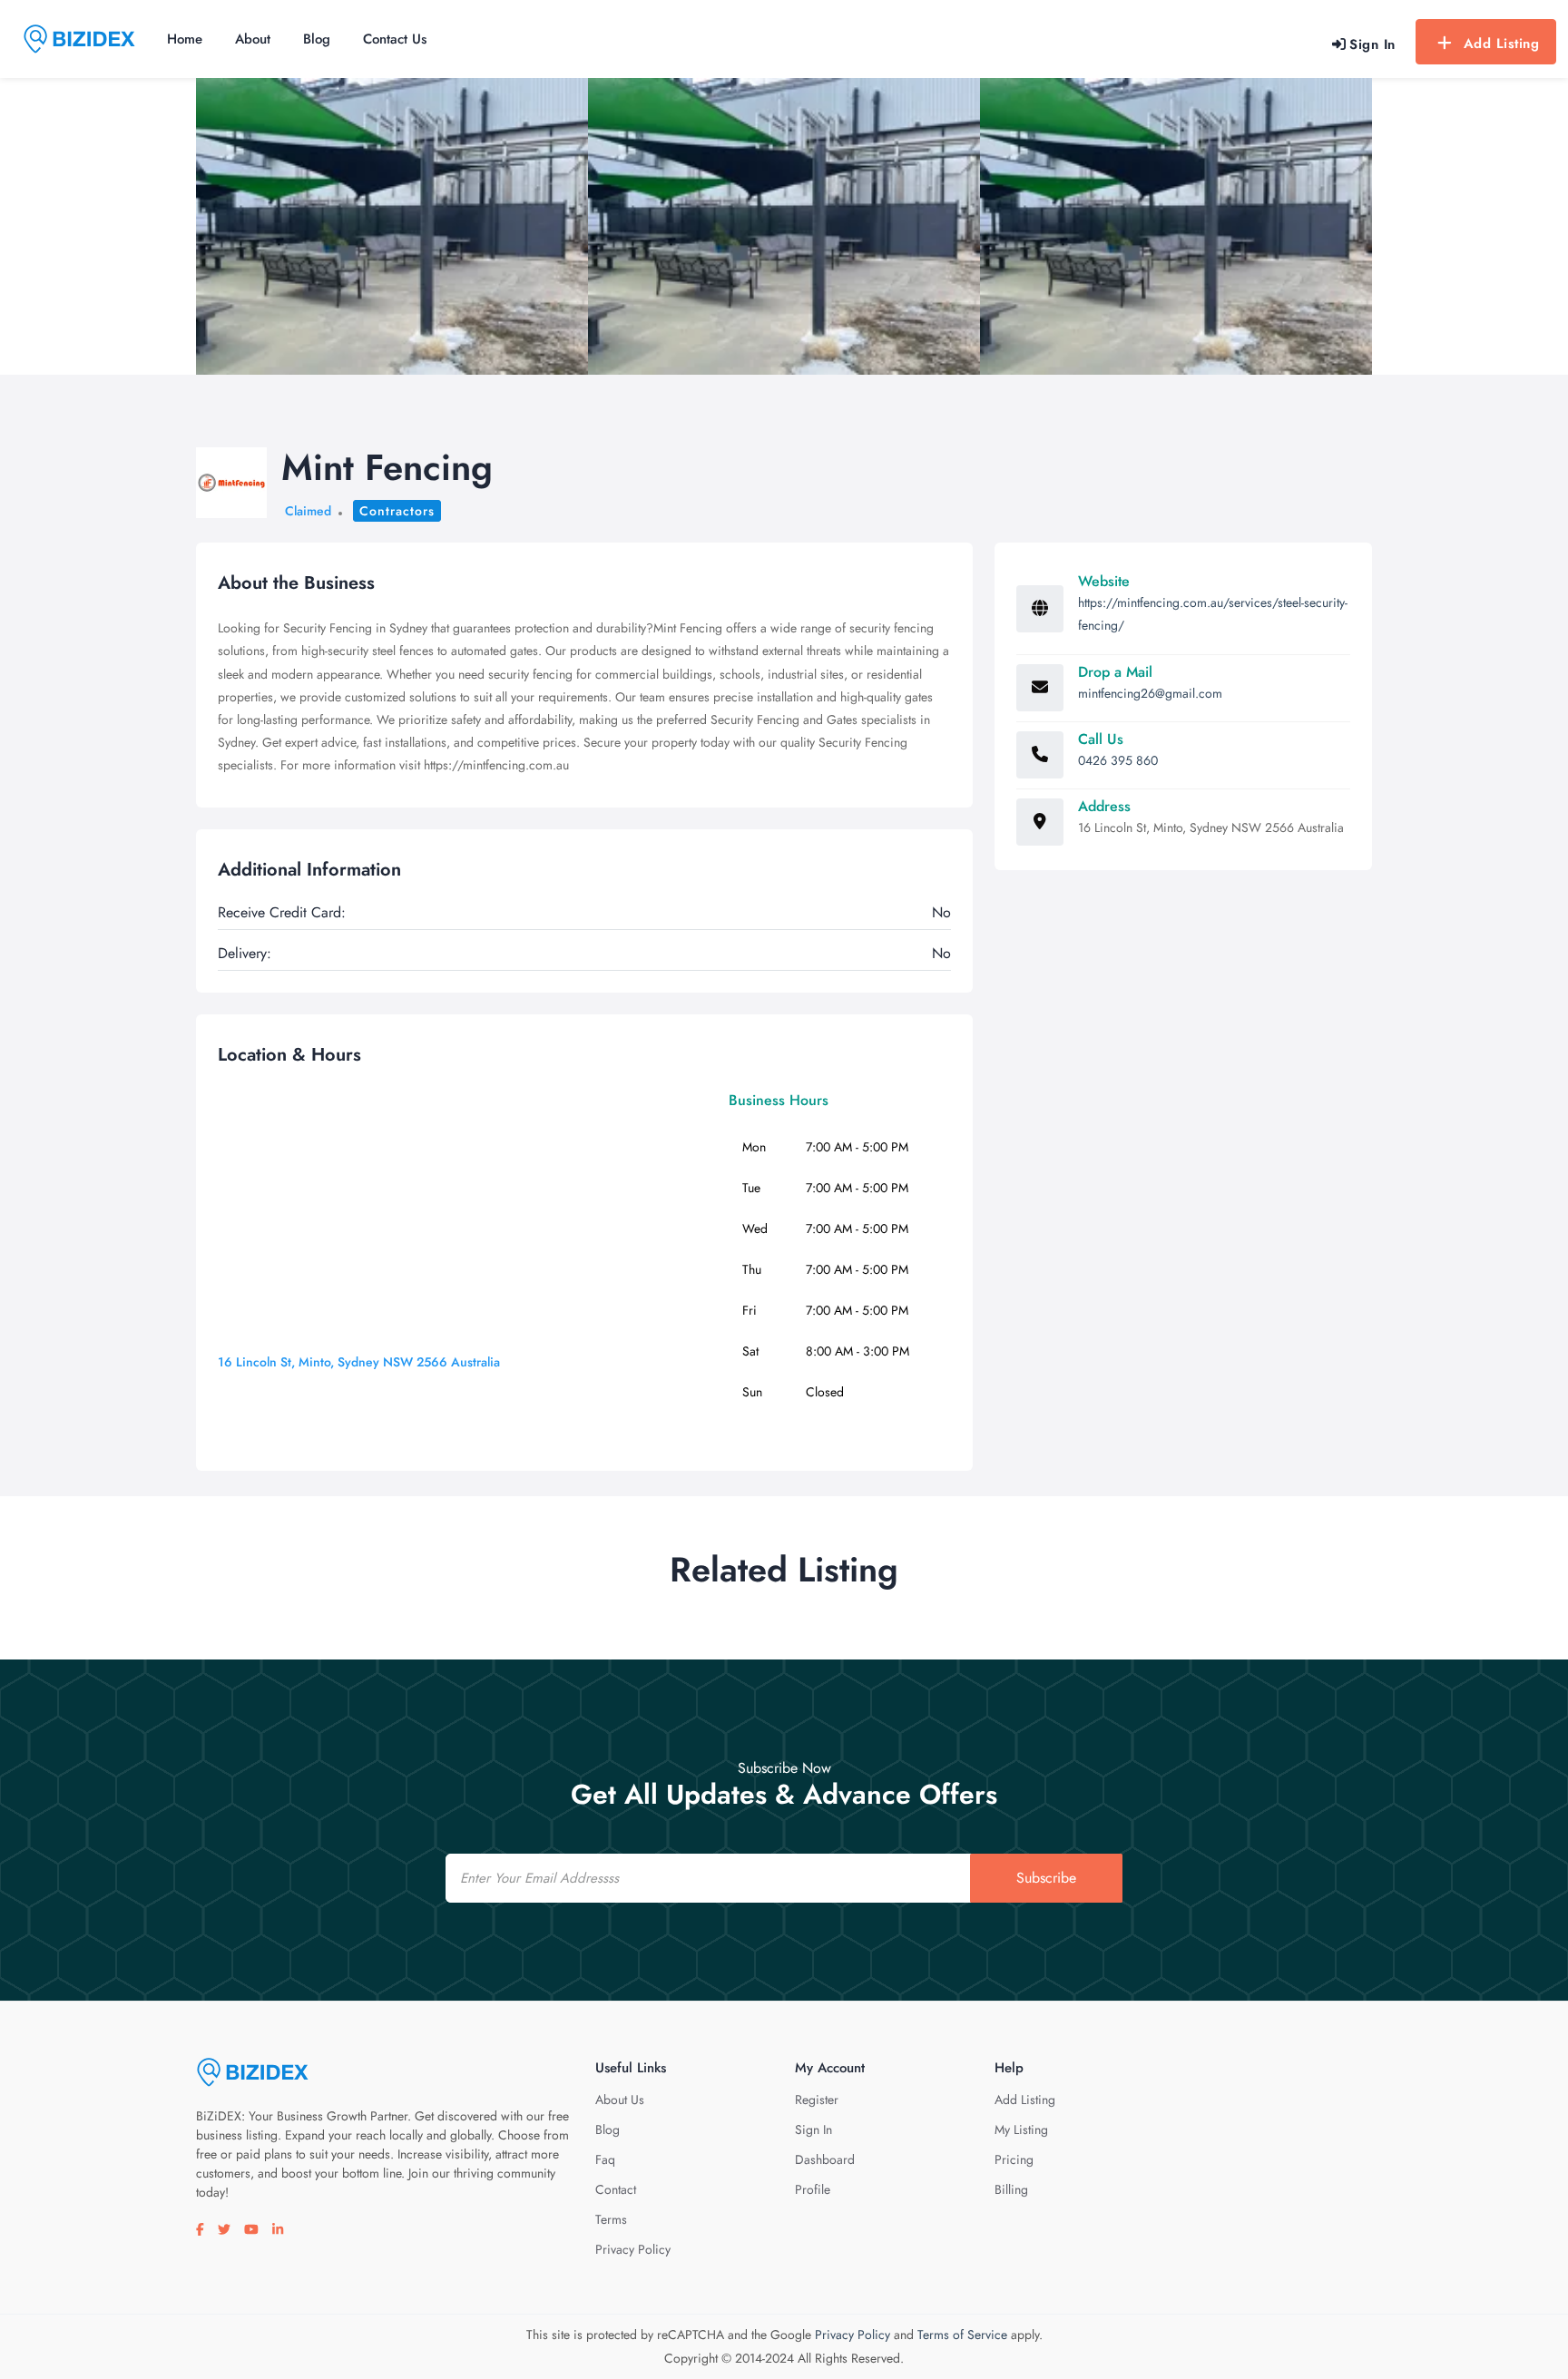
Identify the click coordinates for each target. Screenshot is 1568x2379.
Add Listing (1502, 44)
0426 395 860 (1118, 760)
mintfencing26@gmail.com (1150, 693)
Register (817, 2100)
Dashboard (825, 2159)
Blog (317, 39)
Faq (605, 2159)
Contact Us (395, 39)
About (253, 39)
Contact (616, 2189)
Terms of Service (962, 2335)
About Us (620, 2100)
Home (185, 39)
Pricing (1014, 2159)
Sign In (813, 2129)
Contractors (397, 511)
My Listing (1021, 2129)
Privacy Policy (633, 2249)
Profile (813, 2189)
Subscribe (1046, 1878)
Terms (611, 2219)
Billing (1011, 2189)
